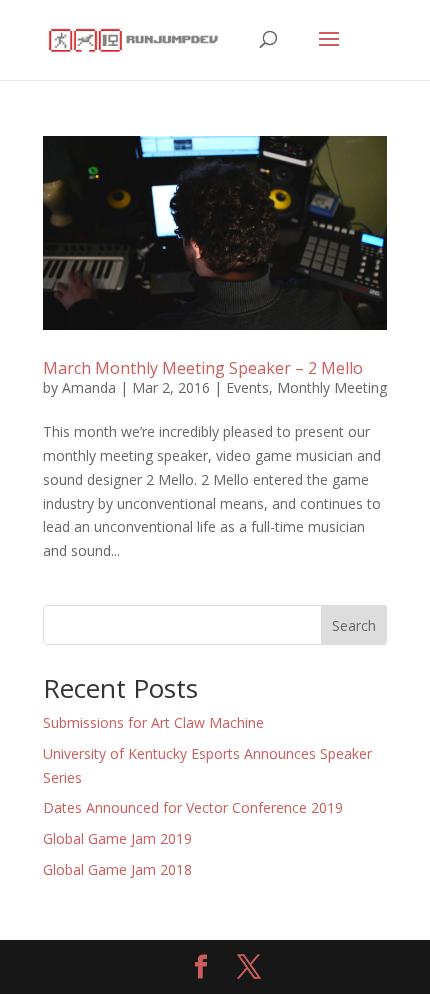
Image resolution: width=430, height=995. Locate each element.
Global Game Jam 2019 (117, 838)
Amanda (89, 387)
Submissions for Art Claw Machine (153, 722)
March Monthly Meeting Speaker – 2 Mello (203, 368)
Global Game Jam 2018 (117, 869)
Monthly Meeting (332, 387)
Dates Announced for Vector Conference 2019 (193, 807)
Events (247, 387)
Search (354, 625)
